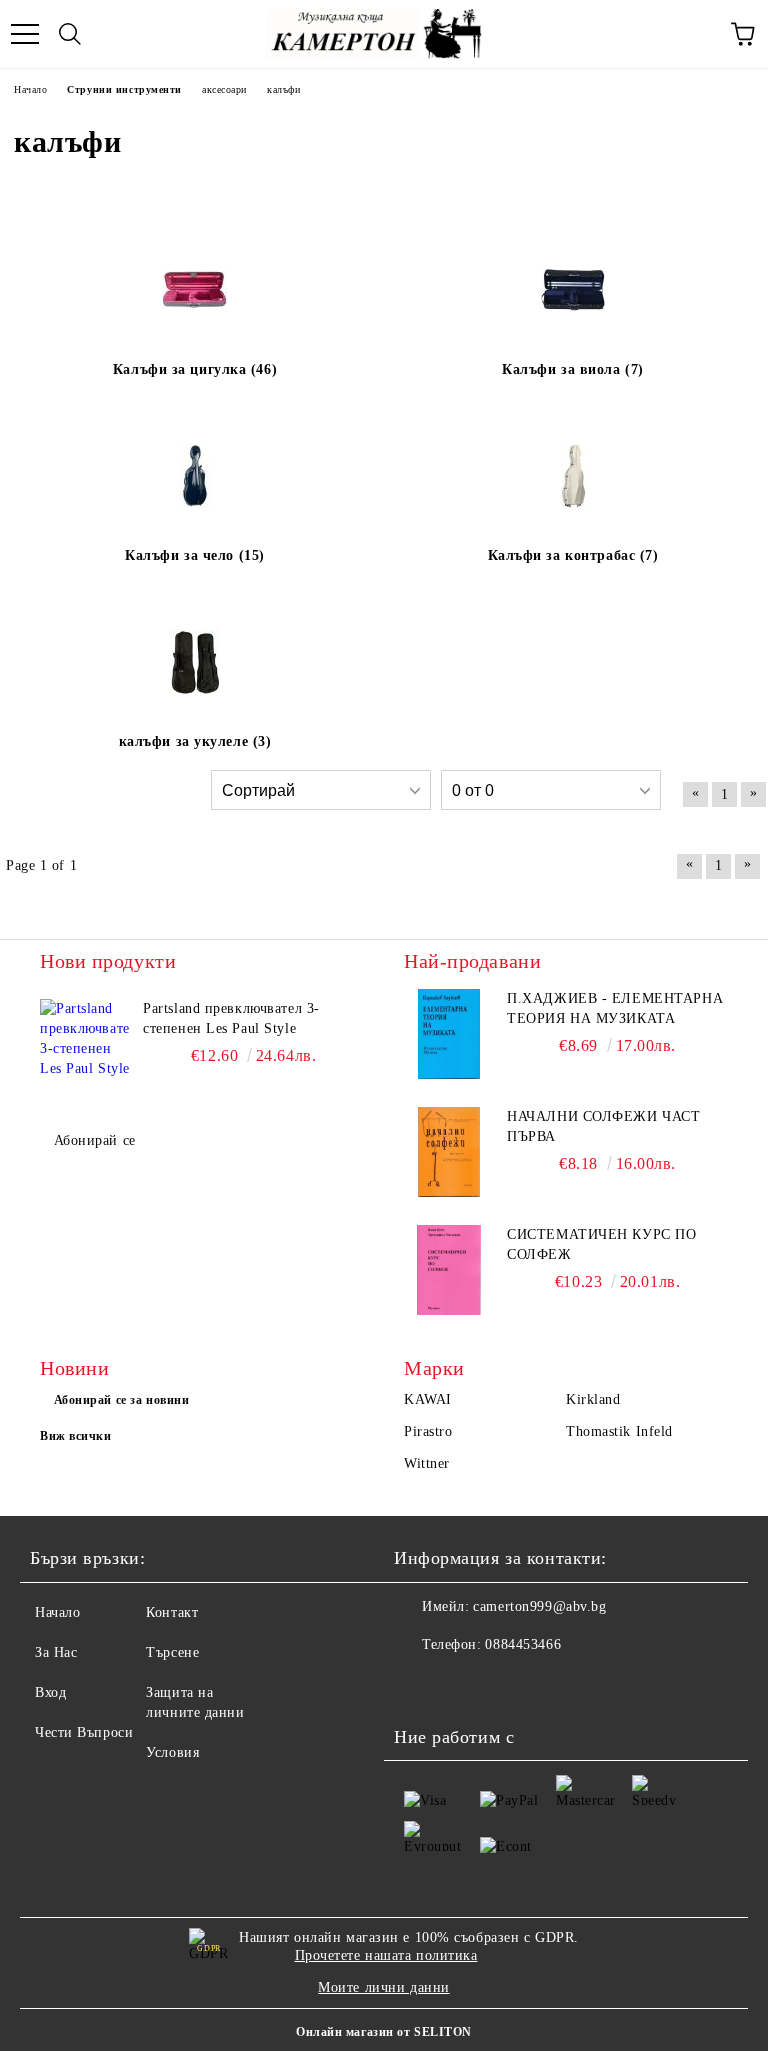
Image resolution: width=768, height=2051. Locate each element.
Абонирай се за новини (122, 1400)
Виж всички (76, 1436)
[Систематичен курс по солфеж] (449, 1270)
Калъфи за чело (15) (195, 555)
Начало (57, 1612)
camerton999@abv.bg (539, 1606)
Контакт (172, 1612)
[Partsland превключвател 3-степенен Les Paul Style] (85, 1044)
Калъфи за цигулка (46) (195, 369)
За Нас (56, 1652)
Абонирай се (95, 1140)
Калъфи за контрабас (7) (573, 555)
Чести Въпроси (84, 1732)
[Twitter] (464, 1685)
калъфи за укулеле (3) (195, 741)
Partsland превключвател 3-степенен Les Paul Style (231, 1018)
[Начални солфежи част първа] (449, 1152)
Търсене (172, 1652)
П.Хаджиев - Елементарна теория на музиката (615, 1008)
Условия (172, 1752)
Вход (50, 1692)
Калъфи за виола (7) (573, 369)
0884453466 (523, 1644)
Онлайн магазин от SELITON (384, 2032)
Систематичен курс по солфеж (601, 1244)
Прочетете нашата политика (386, 1955)
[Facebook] (420, 1685)
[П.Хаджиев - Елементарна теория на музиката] (449, 1034)
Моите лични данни (384, 1987)
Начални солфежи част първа (603, 1126)
